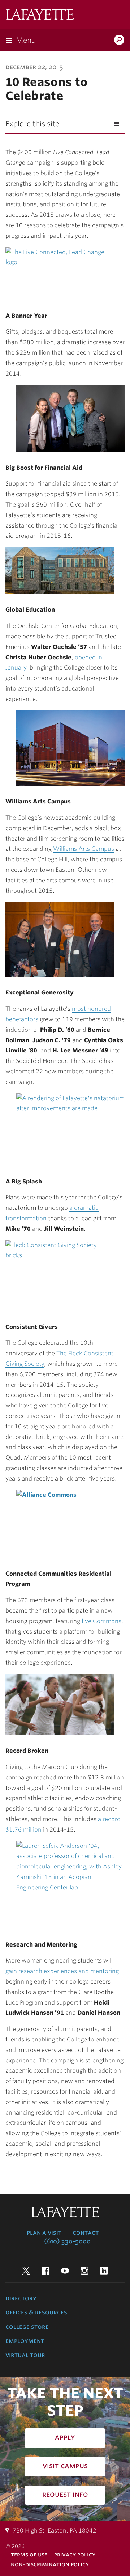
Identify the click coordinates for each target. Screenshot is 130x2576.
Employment (25, 2341)
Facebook (45, 2271)
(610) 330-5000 (67, 2241)
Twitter (26, 2271)
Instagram (84, 2271)
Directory (21, 2298)
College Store (27, 2327)
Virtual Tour (25, 2355)
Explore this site (32, 124)
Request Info (65, 2494)
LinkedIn (104, 2271)
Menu (26, 40)
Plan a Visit (44, 2233)
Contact (86, 2233)
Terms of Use (29, 2554)
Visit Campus (65, 2466)
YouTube (65, 2271)
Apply (65, 2437)
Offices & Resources (36, 2312)
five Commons (101, 1621)
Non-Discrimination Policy (50, 2564)
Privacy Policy (75, 2554)
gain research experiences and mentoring (62, 1971)
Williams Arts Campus (84, 849)
